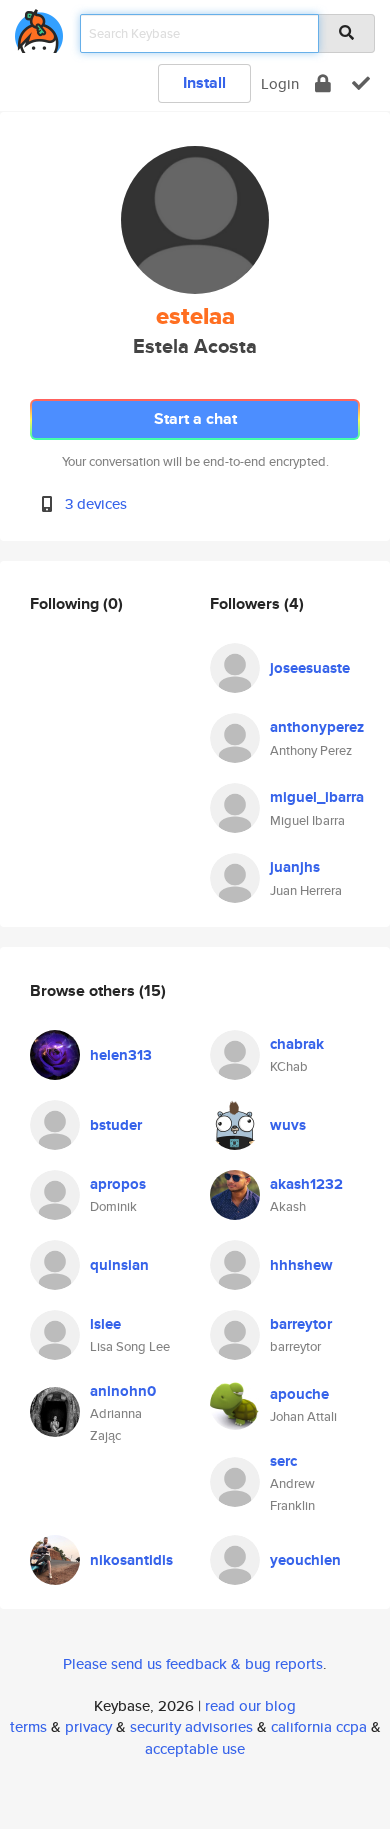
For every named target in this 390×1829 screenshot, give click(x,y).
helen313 (121, 1055)
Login (280, 83)
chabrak (297, 1044)
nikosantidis (131, 1560)
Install (204, 82)
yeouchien (305, 1560)
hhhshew (301, 1265)
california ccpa (319, 1726)
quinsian (119, 1265)
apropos (118, 1184)
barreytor (301, 1324)
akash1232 (306, 1184)
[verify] (361, 83)
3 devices (96, 503)
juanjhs (295, 867)
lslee (105, 1324)
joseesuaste (310, 668)
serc (283, 1461)
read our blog (250, 1705)
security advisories (191, 1726)
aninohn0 (123, 1391)
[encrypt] (323, 83)
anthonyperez (317, 727)
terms (28, 1726)
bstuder (116, 1125)
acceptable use (195, 1748)
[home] (39, 27)
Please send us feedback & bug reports (193, 1663)
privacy (88, 1726)
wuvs (288, 1125)
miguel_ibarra (317, 797)
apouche (299, 1394)
